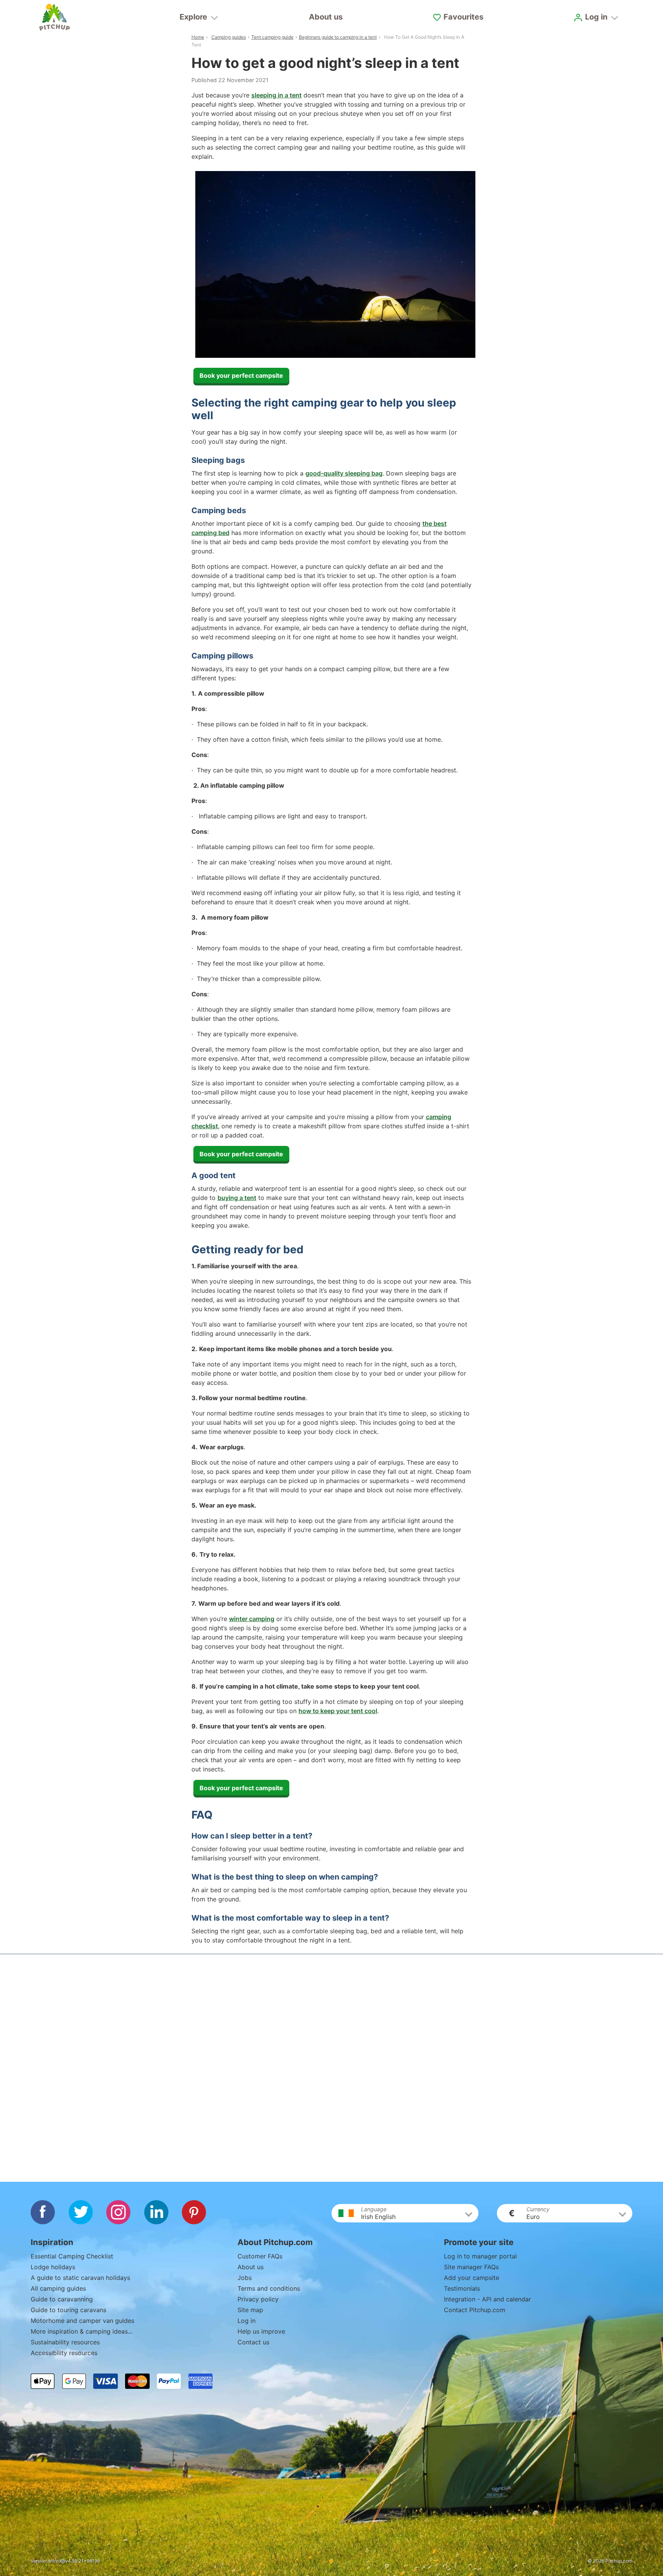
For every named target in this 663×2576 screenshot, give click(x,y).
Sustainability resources (65, 2342)
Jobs (245, 2278)
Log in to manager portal (480, 2256)
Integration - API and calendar (487, 2299)
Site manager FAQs (471, 2267)
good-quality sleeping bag (344, 473)
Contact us (253, 2342)
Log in (247, 2321)
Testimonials (462, 2288)
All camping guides (58, 2288)
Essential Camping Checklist (72, 2256)
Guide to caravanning (62, 2299)
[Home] (54, 17)
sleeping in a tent (276, 95)
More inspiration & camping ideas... (82, 2331)
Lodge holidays (53, 2267)
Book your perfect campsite (241, 375)
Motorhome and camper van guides (82, 2321)
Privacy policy (258, 2299)
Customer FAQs (260, 2256)
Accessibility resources (64, 2353)
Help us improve (261, 2331)
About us (326, 17)
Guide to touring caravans (68, 2310)
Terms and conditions (269, 2288)
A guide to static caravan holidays (80, 2278)
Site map (250, 2310)
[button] (405, 2213)
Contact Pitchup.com (475, 2310)
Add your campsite (472, 2278)
